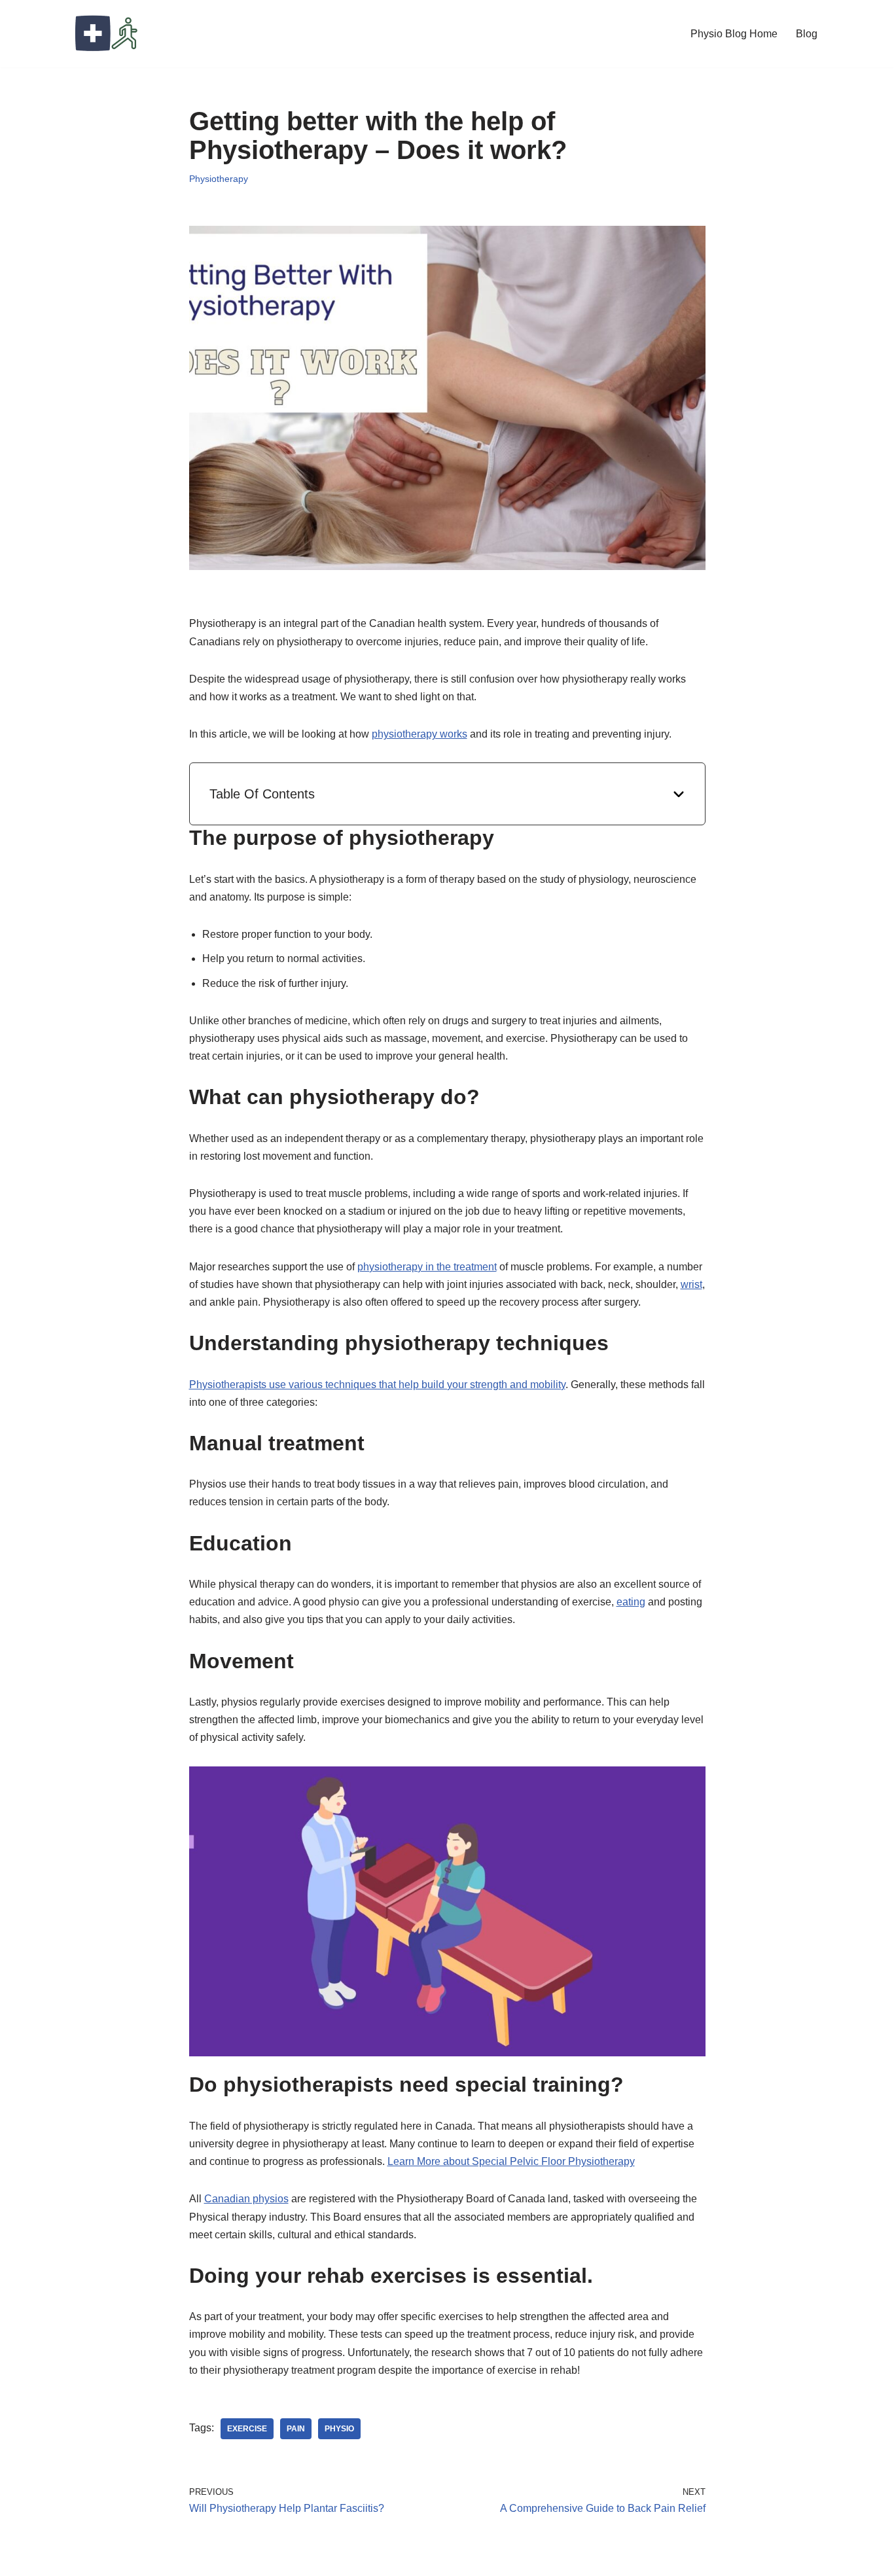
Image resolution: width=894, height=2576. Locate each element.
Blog (807, 34)
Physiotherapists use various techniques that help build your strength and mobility (377, 1385)
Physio (339, 2429)
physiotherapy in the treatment (427, 1267)
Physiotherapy (219, 179)
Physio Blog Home (734, 34)
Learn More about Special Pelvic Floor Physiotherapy (511, 2161)
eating (631, 1602)
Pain (296, 2429)
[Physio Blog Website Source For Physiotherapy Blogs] (107, 34)
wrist (691, 1284)
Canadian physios (246, 2199)
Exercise (247, 2429)
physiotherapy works (420, 734)
